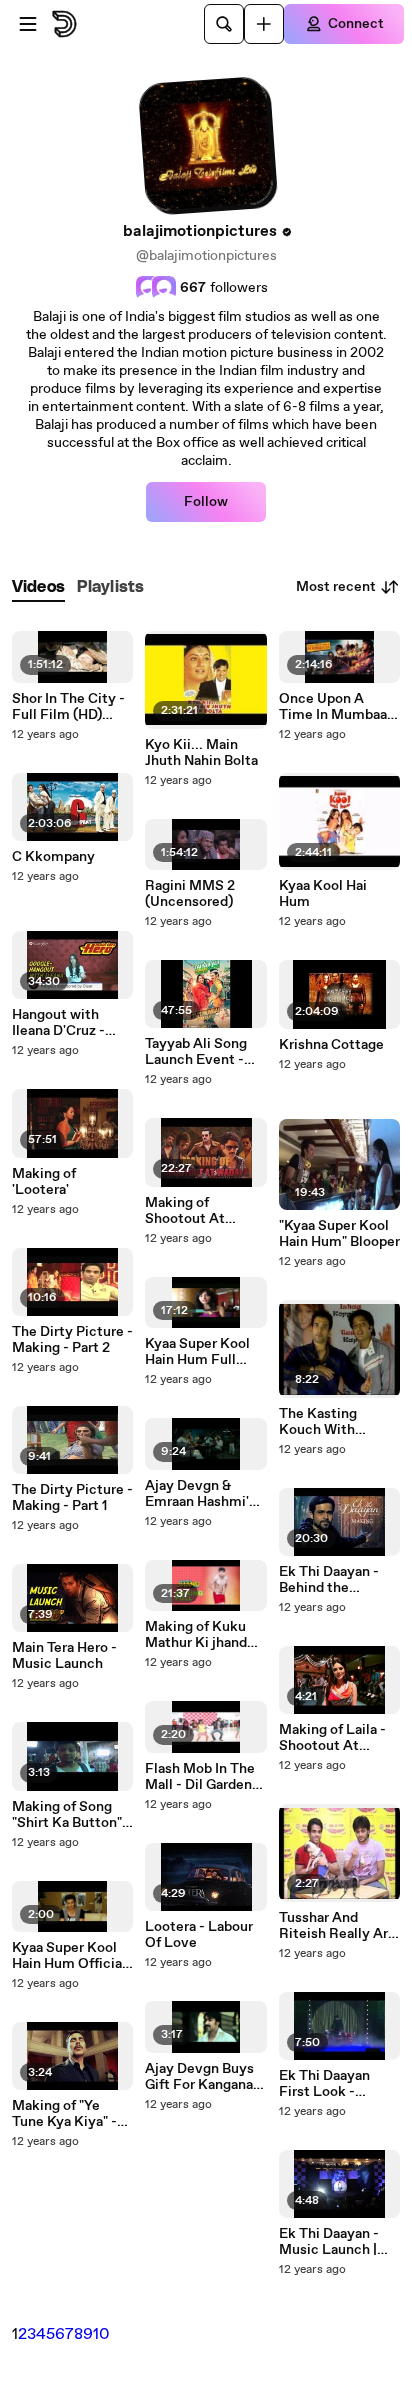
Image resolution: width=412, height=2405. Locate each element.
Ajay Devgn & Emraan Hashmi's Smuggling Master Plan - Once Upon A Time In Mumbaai (204, 1494)
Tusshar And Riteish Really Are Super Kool (337, 1926)
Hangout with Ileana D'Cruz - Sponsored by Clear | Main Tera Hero (65, 1023)
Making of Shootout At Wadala (185, 1211)
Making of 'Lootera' (44, 1182)
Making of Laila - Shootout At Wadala (332, 1738)
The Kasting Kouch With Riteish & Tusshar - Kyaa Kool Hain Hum (339, 1422)
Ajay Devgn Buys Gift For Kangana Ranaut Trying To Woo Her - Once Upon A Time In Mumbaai (199, 2077)
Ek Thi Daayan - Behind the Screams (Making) (338, 1580)
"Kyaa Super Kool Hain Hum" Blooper (339, 1234)
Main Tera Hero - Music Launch (64, 1656)
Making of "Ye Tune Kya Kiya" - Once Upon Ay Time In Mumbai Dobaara (64, 2114)
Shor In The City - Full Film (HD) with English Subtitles (68, 707)
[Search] (224, 24)
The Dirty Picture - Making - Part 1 (72, 1498)
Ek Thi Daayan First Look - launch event (324, 2084)
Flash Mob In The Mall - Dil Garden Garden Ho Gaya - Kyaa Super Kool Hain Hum (200, 1777)
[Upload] (264, 24)
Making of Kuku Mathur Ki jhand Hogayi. (196, 1635)
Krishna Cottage (331, 1045)
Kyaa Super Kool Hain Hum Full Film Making (197, 1352)
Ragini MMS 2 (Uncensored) (190, 894)
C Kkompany (53, 857)
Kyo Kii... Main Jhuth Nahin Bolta (201, 753)
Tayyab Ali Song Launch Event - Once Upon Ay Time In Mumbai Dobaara (197, 1052)
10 (101, 2334)
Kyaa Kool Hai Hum (323, 894)
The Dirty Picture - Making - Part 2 (72, 1340)
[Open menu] (28, 24)
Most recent (336, 587)
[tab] (38, 587)
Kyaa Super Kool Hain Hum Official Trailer (69, 1956)
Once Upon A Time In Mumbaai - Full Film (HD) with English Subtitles (339, 707)
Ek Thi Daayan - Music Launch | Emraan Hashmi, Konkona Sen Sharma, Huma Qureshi (331, 2242)
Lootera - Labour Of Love (199, 1935)
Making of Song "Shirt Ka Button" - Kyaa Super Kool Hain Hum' (71, 1815)
